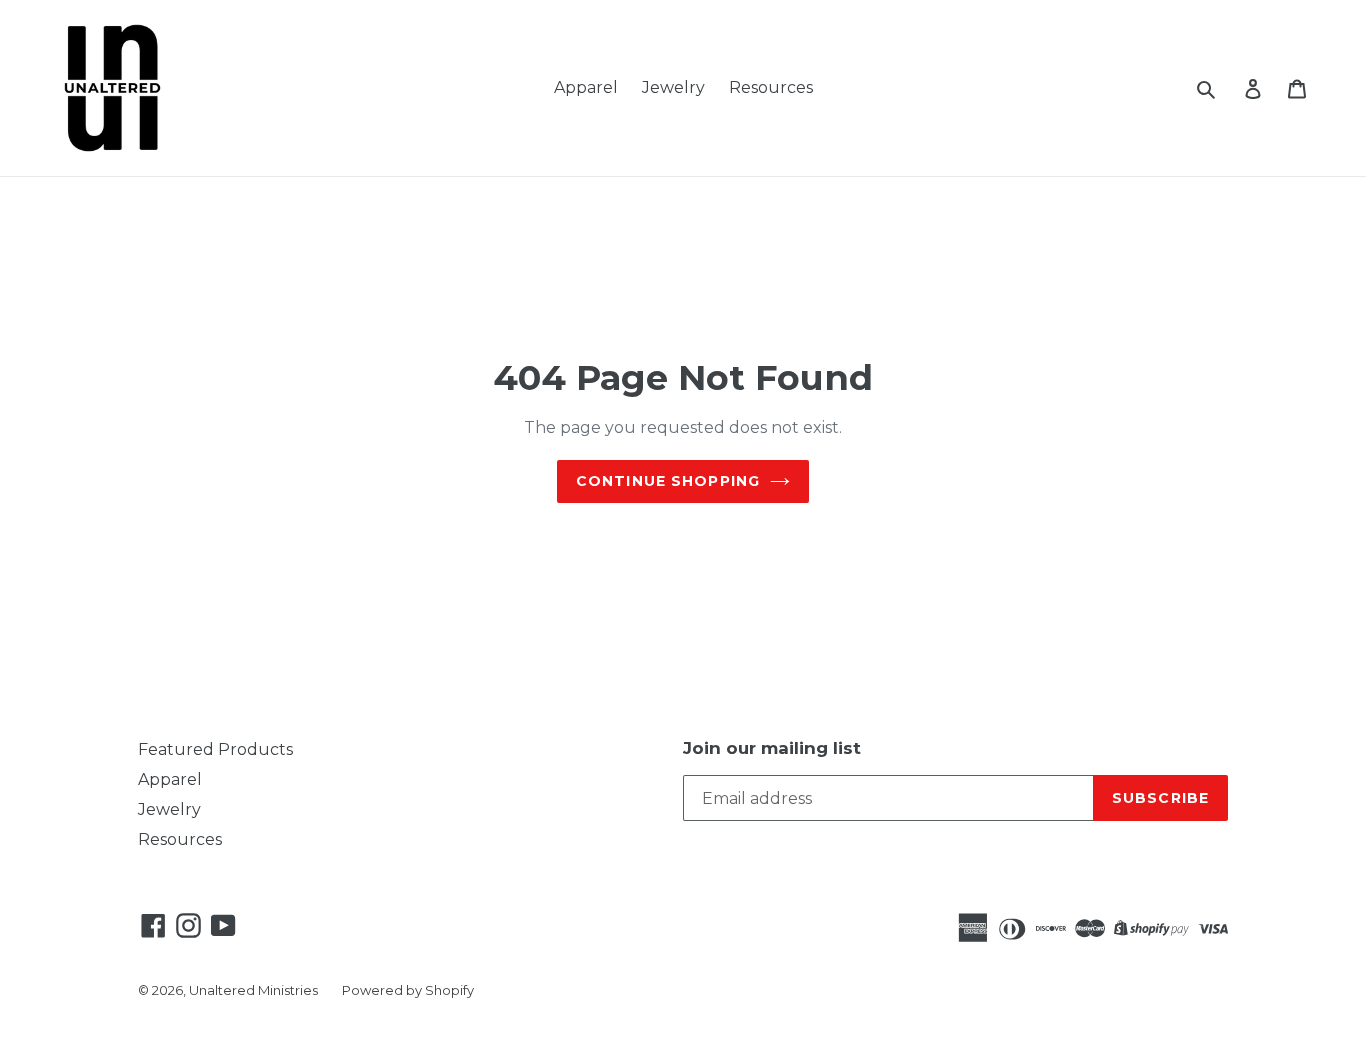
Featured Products (215, 749)
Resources (771, 87)
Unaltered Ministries (253, 990)
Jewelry (673, 87)
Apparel (586, 87)
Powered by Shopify (408, 990)
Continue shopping (668, 481)
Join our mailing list (772, 748)
